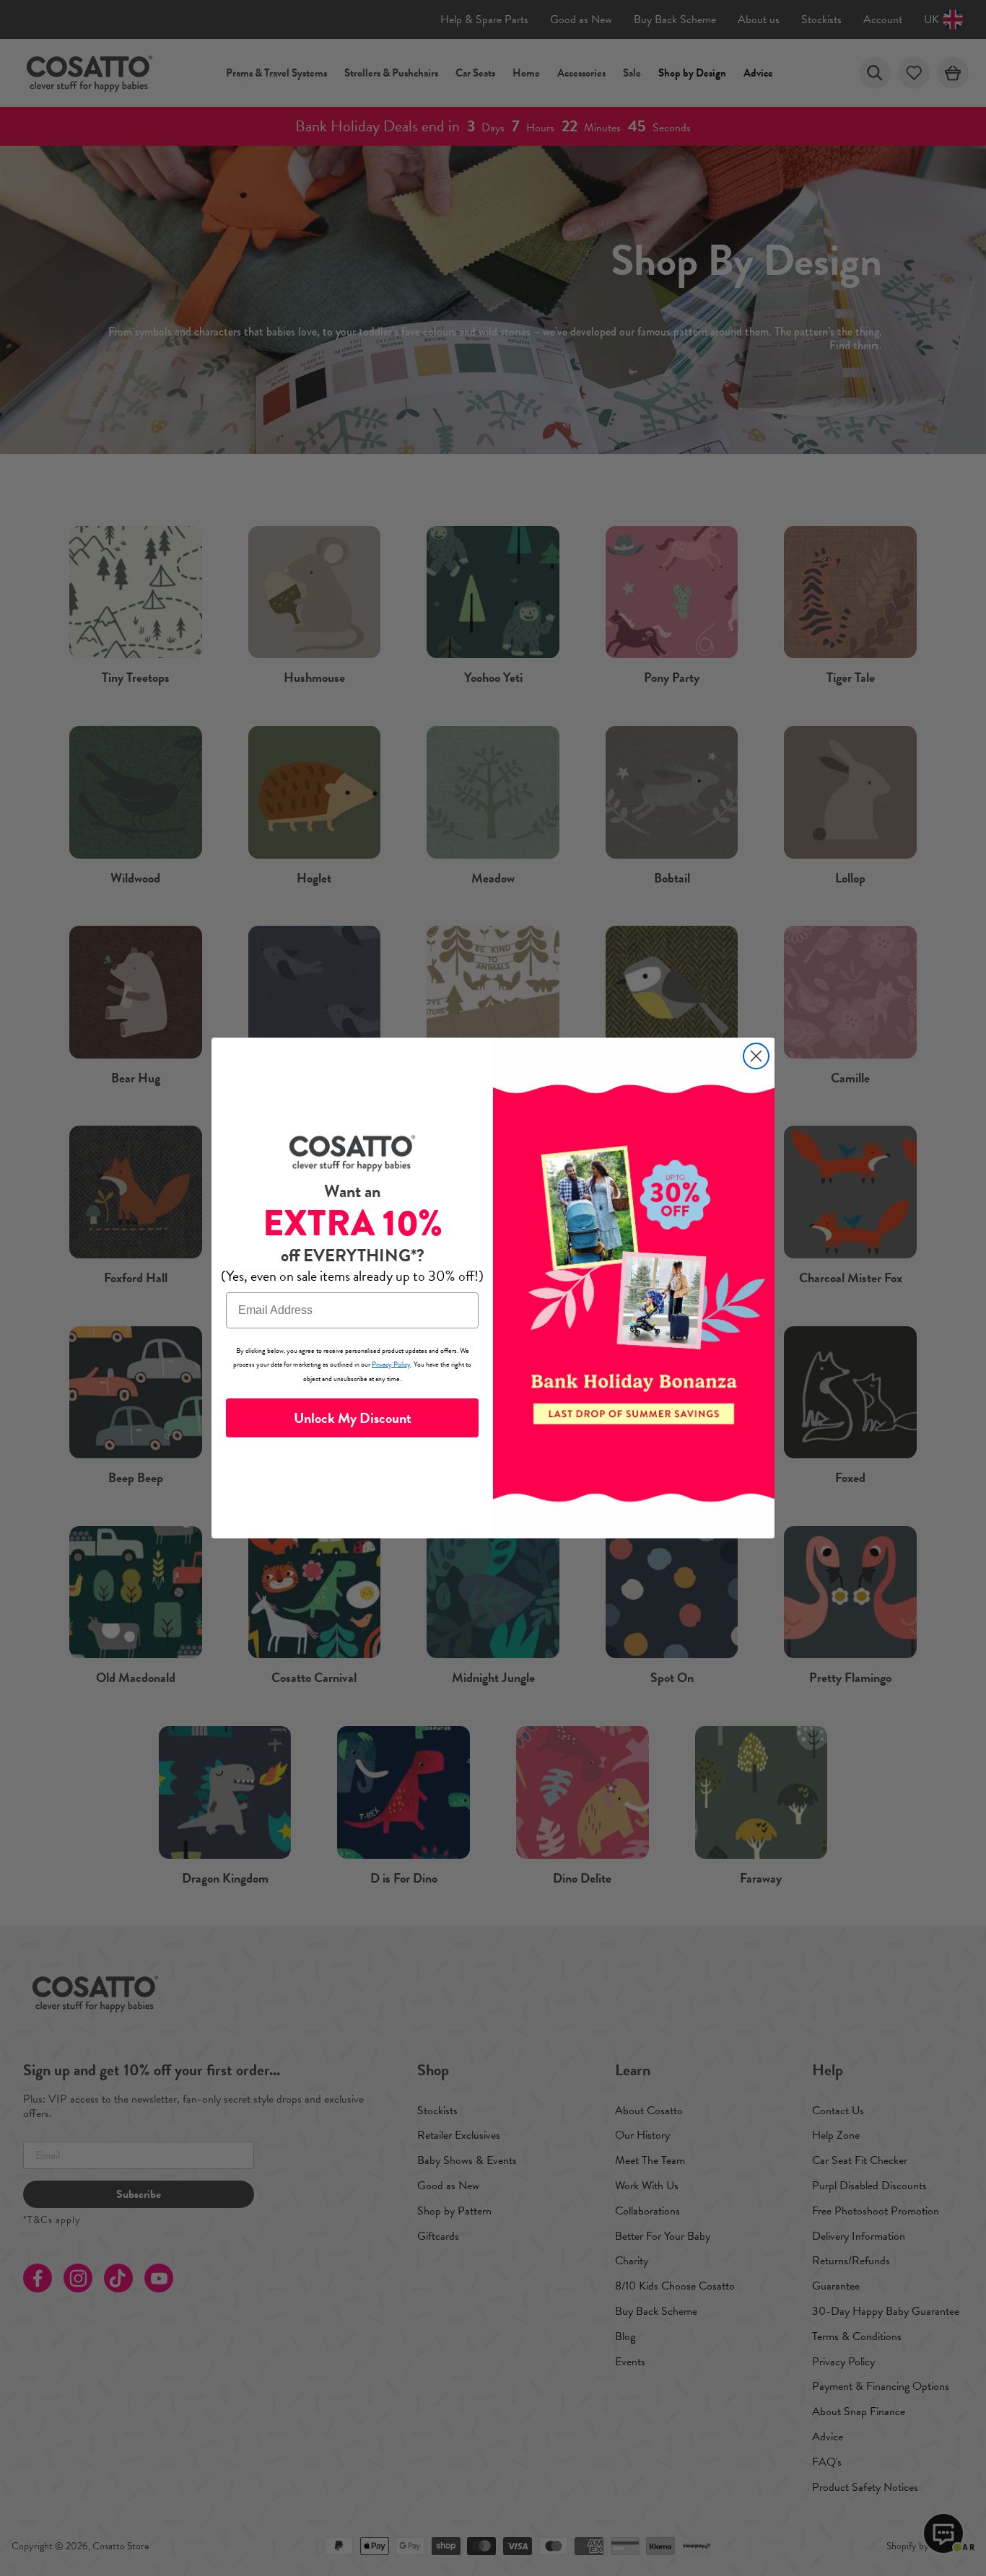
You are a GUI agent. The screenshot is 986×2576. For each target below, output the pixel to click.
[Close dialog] (756, 1056)
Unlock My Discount (353, 1418)
